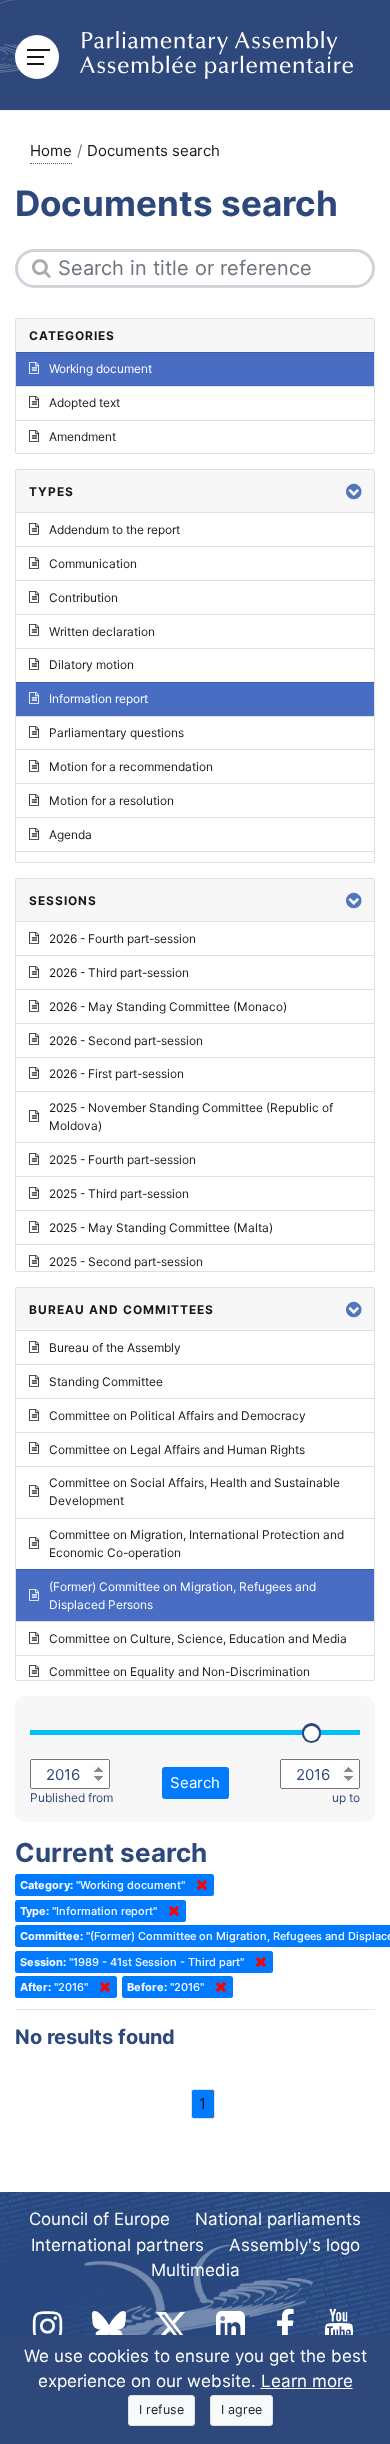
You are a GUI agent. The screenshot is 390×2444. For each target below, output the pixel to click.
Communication (93, 563)
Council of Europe (99, 2219)
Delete (198, 1885)
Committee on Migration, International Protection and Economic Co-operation (196, 1543)
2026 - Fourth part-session (122, 938)
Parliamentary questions (116, 732)
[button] (354, 491)
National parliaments (278, 2219)
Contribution (83, 597)
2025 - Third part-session (119, 1193)
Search (195, 1782)
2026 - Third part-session (119, 972)
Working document (100, 368)
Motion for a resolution (111, 800)
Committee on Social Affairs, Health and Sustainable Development (194, 1491)
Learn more (307, 2381)
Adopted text (84, 402)
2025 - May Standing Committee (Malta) (161, 1227)
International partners (117, 2245)
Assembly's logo (294, 2245)
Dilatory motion (91, 664)
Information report (98, 698)
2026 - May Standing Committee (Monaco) (168, 1006)
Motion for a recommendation (131, 766)
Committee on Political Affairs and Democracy (177, 1415)
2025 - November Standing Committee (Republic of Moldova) (191, 1116)
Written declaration (102, 631)
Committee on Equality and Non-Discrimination (179, 1671)
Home (51, 150)
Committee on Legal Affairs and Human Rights (177, 1449)
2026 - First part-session (116, 1073)
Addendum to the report (114, 529)
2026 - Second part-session (126, 1040)
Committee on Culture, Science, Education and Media (198, 1638)
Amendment (82, 436)
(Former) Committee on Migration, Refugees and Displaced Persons (182, 1595)
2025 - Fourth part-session (122, 1159)
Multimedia (195, 2270)
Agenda (70, 834)
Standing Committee (106, 1381)
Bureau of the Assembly (115, 1347)
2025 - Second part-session (126, 1261)
